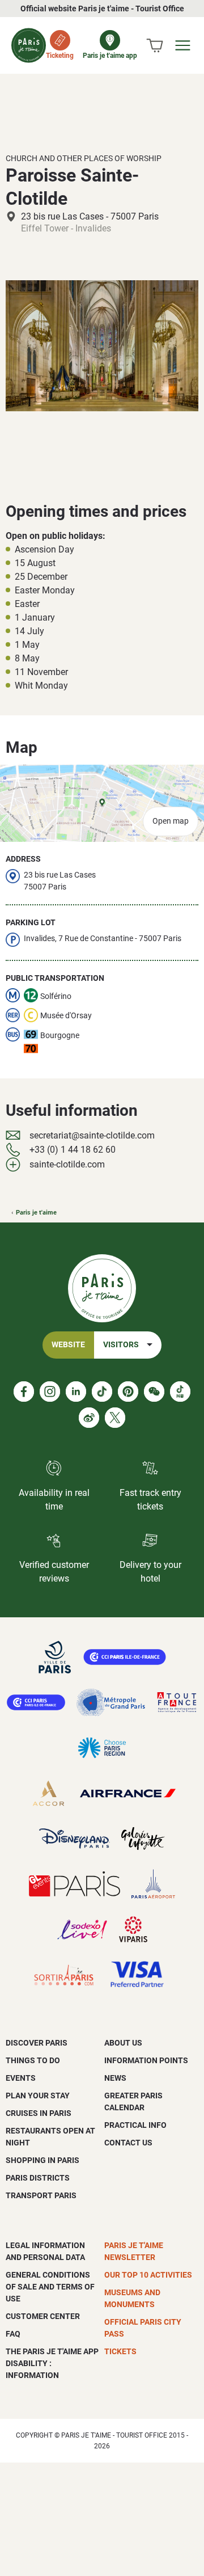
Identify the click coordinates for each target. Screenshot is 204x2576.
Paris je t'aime (36, 1213)
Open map (171, 821)
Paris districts (38, 2178)
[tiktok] (102, 1392)
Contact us (128, 2143)
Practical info (135, 2125)
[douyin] (180, 1392)
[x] (115, 1418)
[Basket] (155, 45)
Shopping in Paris (42, 2160)
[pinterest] (128, 1392)
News (115, 2078)
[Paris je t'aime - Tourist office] (29, 45)
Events (21, 2078)
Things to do (33, 2060)
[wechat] (154, 1392)
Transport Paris (41, 2195)
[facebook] (24, 1392)
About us (123, 2043)
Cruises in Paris (39, 2113)
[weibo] (89, 1418)
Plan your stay (38, 2096)
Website (68, 1345)
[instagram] (50, 1392)
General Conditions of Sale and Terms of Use (50, 2287)
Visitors (121, 1345)
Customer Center (43, 2316)
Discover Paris (37, 2043)
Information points (146, 2060)
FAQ (13, 2334)
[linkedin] (76, 1392)
